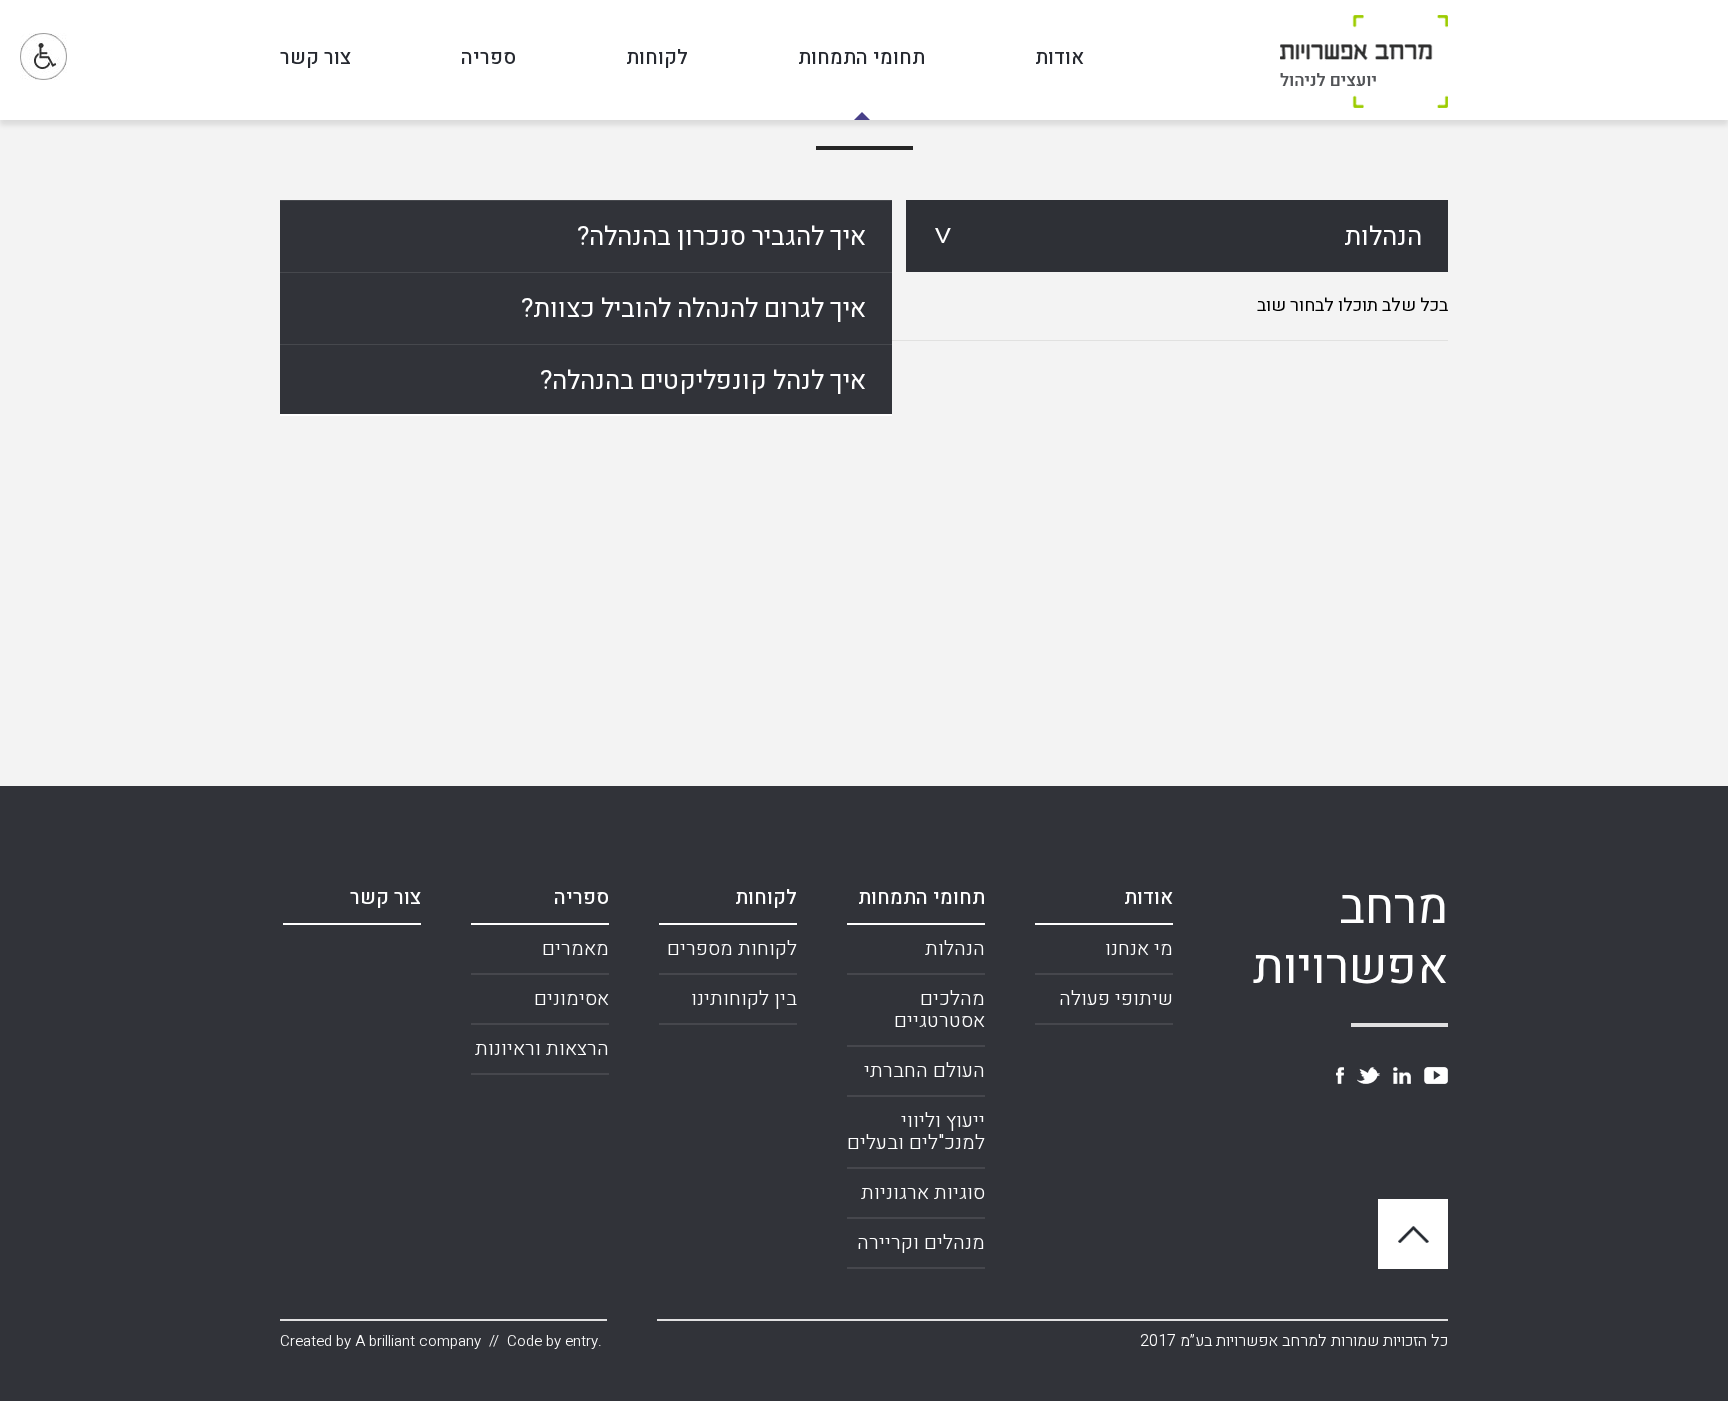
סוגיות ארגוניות (923, 1192)
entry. (583, 1341)
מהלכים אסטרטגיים (939, 1009)
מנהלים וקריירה (921, 1242)
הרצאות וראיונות (542, 1048)
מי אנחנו (1139, 948)
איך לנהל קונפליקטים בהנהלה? (703, 381)
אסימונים (571, 998)
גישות (43, 56)
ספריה (488, 60)
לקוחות (657, 60)
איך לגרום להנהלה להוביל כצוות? (693, 309)
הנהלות (1383, 237)
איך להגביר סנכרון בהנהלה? (721, 237)
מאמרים (575, 948)
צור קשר (315, 60)
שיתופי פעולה (1116, 998)
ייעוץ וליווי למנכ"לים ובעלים (916, 1131)
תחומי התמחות (861, 60)
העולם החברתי (924, 1070)
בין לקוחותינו (744, 998)
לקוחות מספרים (732, 948)
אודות (1059, 60)
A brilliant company (418, 1341)
